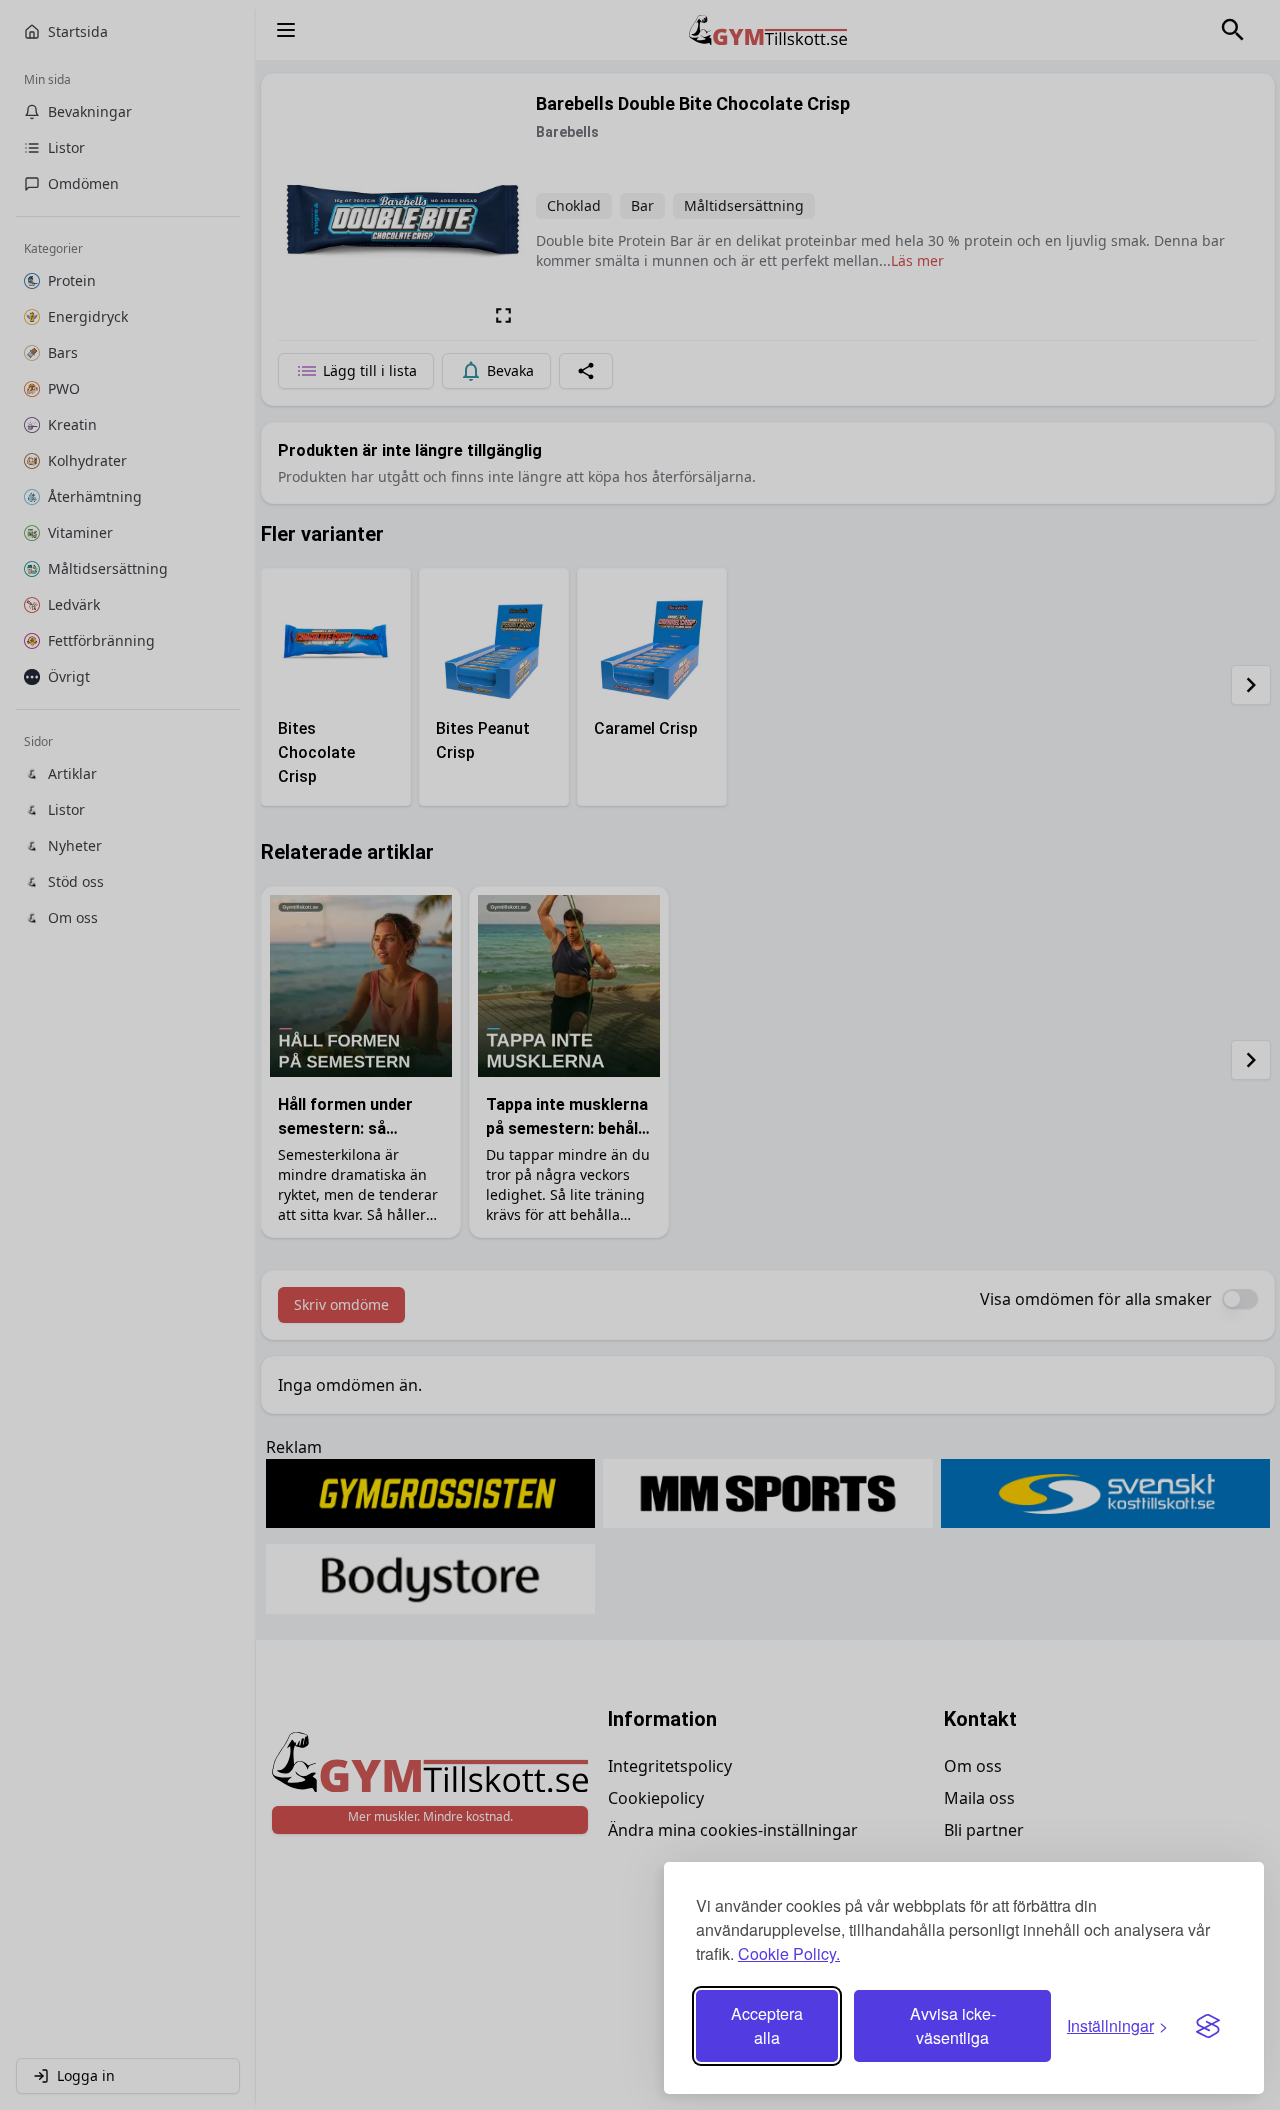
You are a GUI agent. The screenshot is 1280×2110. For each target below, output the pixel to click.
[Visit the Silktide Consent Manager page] (1208, 2026)
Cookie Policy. (789, 1953)
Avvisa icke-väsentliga (953, 2025)
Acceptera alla (767, 2025)
